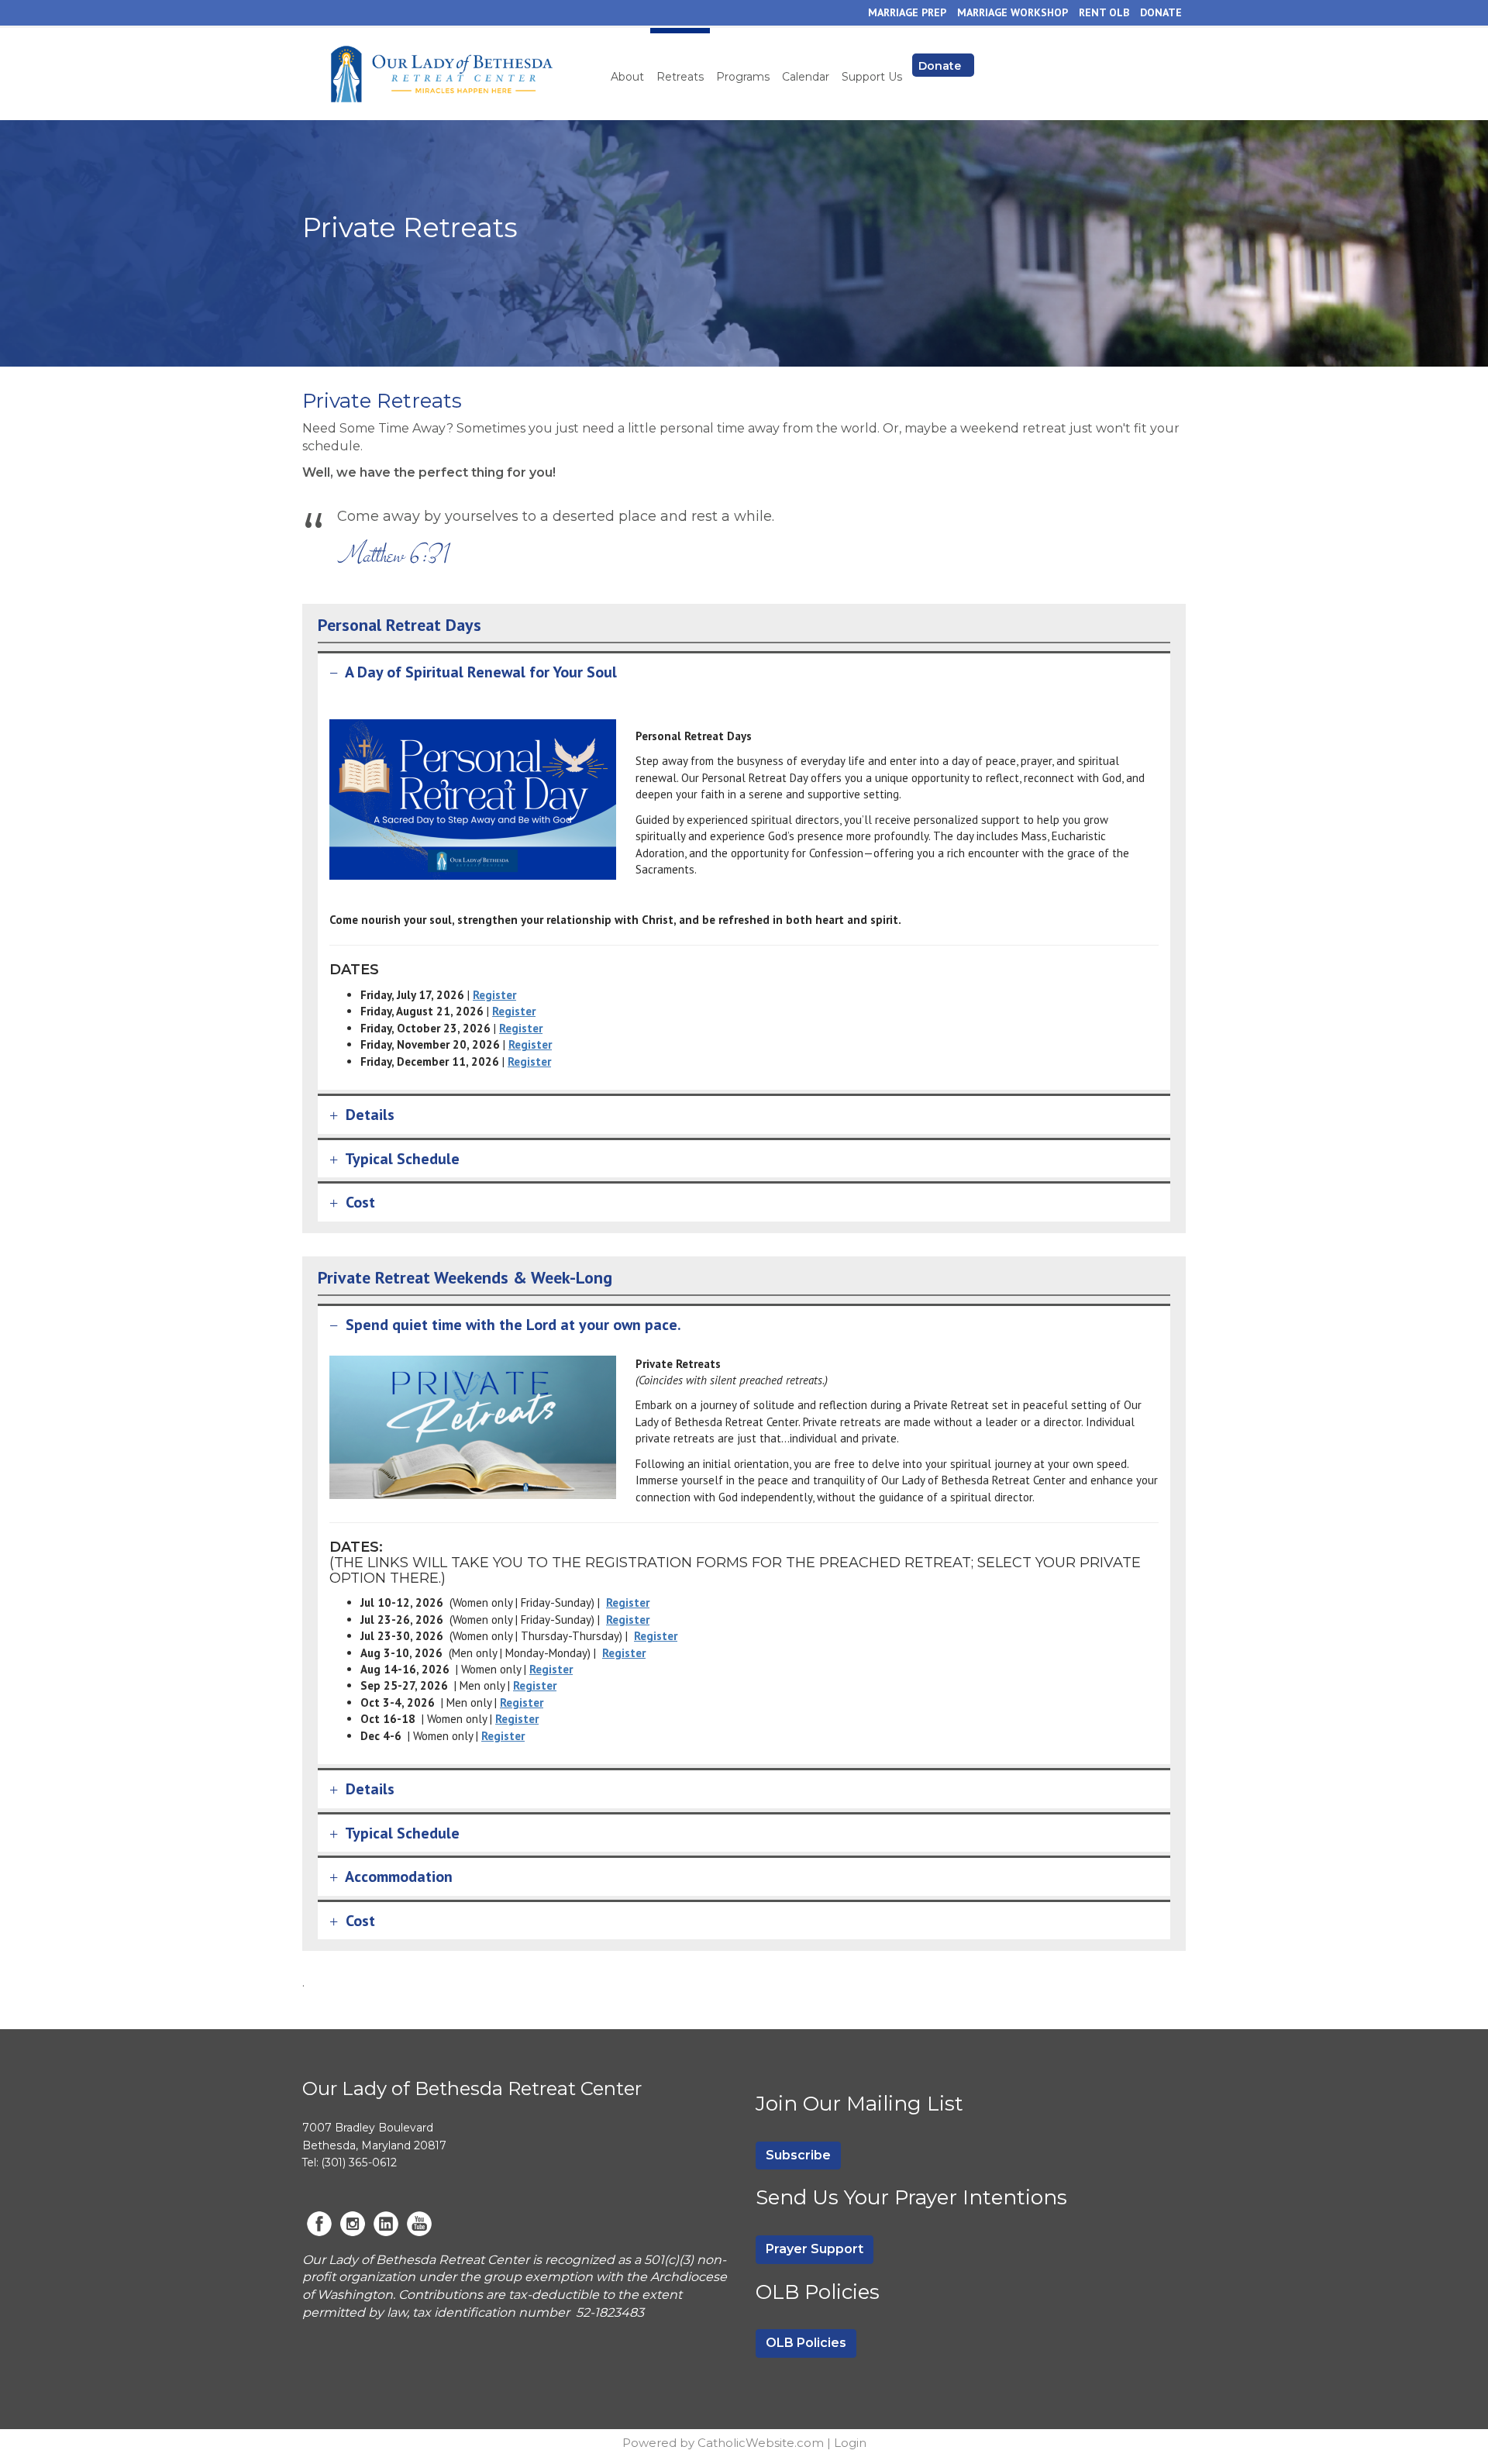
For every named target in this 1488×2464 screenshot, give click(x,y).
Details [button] (370, 1115)
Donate (1161, 12)
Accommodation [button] (399, 1876)
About (627, 77)
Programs (743, 77)
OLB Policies (806, 2343)
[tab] (744, 672)
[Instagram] (353, 2224)
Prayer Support (815, 2249)
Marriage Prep (907, 12)
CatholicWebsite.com (761, 2443)
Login (850, 2443)
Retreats (680, 77)
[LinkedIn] (386, 2224)
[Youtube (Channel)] (419, 2224)
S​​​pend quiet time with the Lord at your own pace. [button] (511, 1325)
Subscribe (798, 2155)
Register (494, 995)
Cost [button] (360, 1202)
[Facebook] (319, 2224)
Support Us (872, 77)
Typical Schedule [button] (402, 1159)
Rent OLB (1104, 12)
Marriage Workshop (1013, 12)
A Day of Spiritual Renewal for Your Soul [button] (479, 672)
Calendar (806, 77)
